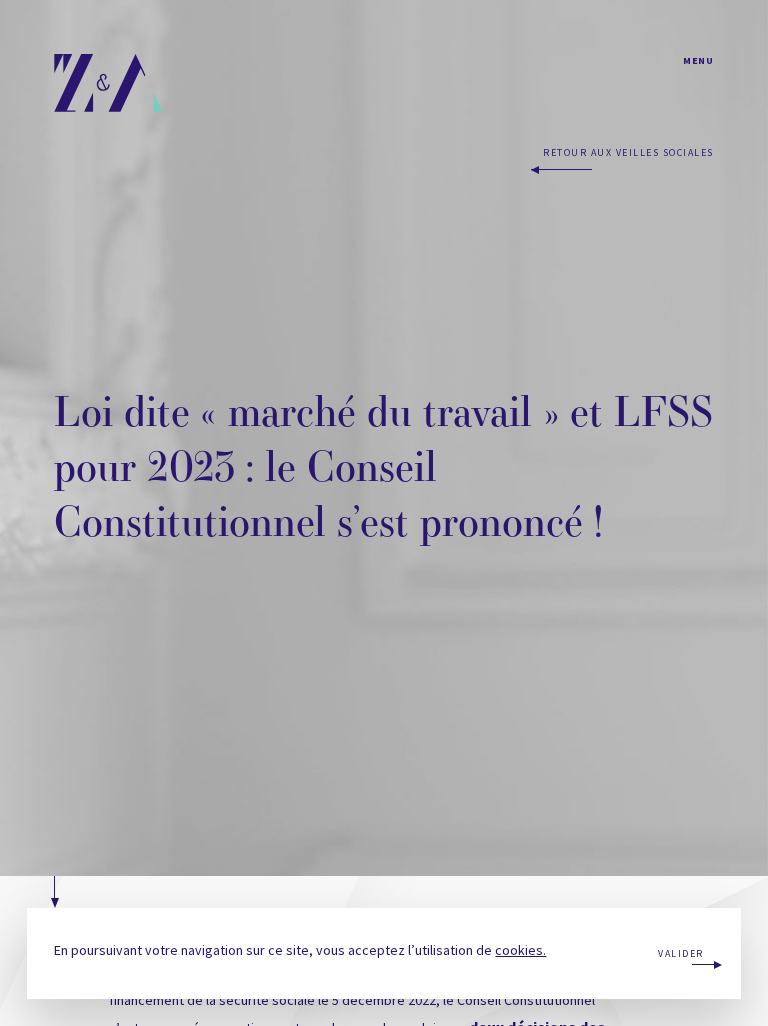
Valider (681, 953)
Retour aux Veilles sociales (628, 152)
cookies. (520, 950)
